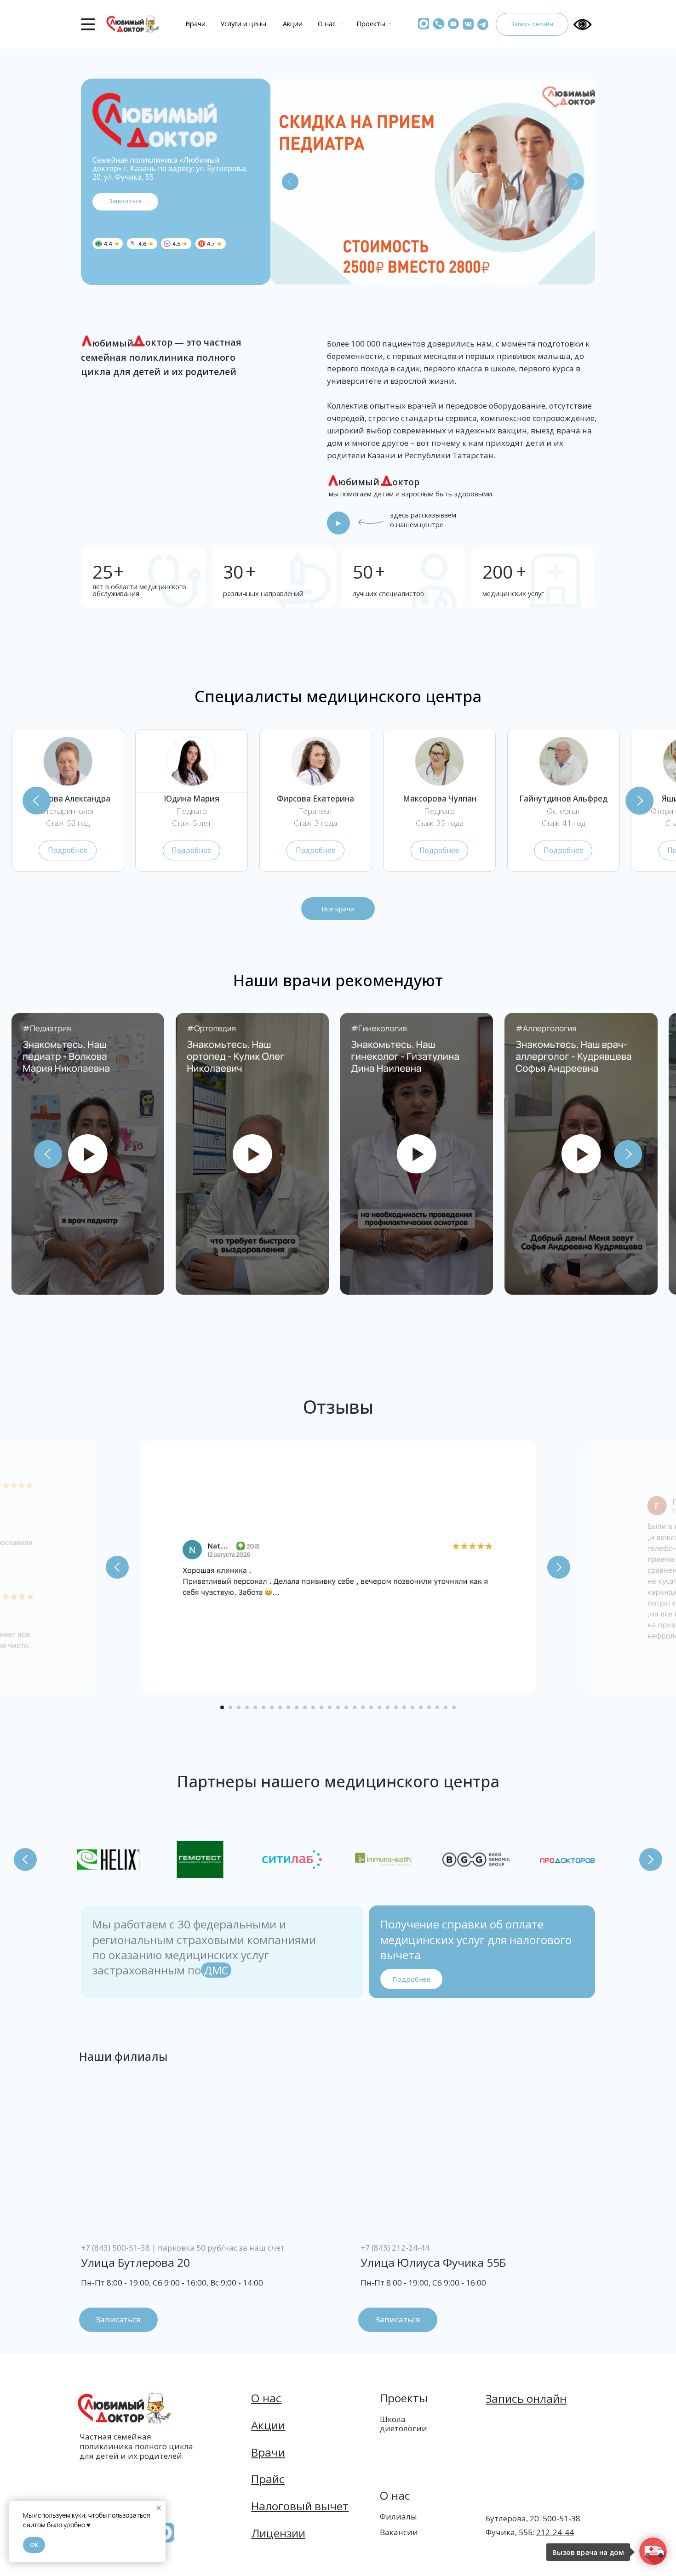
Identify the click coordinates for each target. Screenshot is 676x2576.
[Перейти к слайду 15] (338, 1707)
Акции (293, 23)
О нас (327, 23)
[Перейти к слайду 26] (429, 1707)
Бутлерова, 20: (533, 2518)
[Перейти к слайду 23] (404, 1707)
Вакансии (399, 2532)
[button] (424, 24)
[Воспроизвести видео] (88, 1154)
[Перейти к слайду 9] (288, 1707)
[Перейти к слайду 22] (396, 1707)
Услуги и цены (243, 23)
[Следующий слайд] (639, 800)
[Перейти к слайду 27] (437, 1707)
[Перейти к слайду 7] (272, 1707)
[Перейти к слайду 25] (421, 1707)
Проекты (371, 23)
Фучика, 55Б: (530, 2532)
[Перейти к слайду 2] (230, 1707)
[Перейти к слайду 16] (346, 1707)
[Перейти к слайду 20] (379, 1707)
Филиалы (398, 2516)
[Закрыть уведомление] (159, 2508)
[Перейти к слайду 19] (371, 1707)
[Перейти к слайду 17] (355, 1707)
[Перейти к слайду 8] (280, 1707)
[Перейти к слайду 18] (363, 1707)
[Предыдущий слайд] (37, 800)
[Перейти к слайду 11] (305, 1707)
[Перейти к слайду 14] (330, 1707)
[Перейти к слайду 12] (313, 1707)
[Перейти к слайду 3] (239, 1707)
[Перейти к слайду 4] (247, 1707)
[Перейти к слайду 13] (321, 1707)
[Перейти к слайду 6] (264, 1707)
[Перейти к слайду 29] (454, 1707)
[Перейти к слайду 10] (297, 1707)
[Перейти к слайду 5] (255, 1707)
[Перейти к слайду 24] (412, 1707)
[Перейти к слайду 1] (222, 1707)
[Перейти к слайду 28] (446, 1707)
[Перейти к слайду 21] (388, 1707)
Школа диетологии (404, 2424)
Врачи (195, 23)
